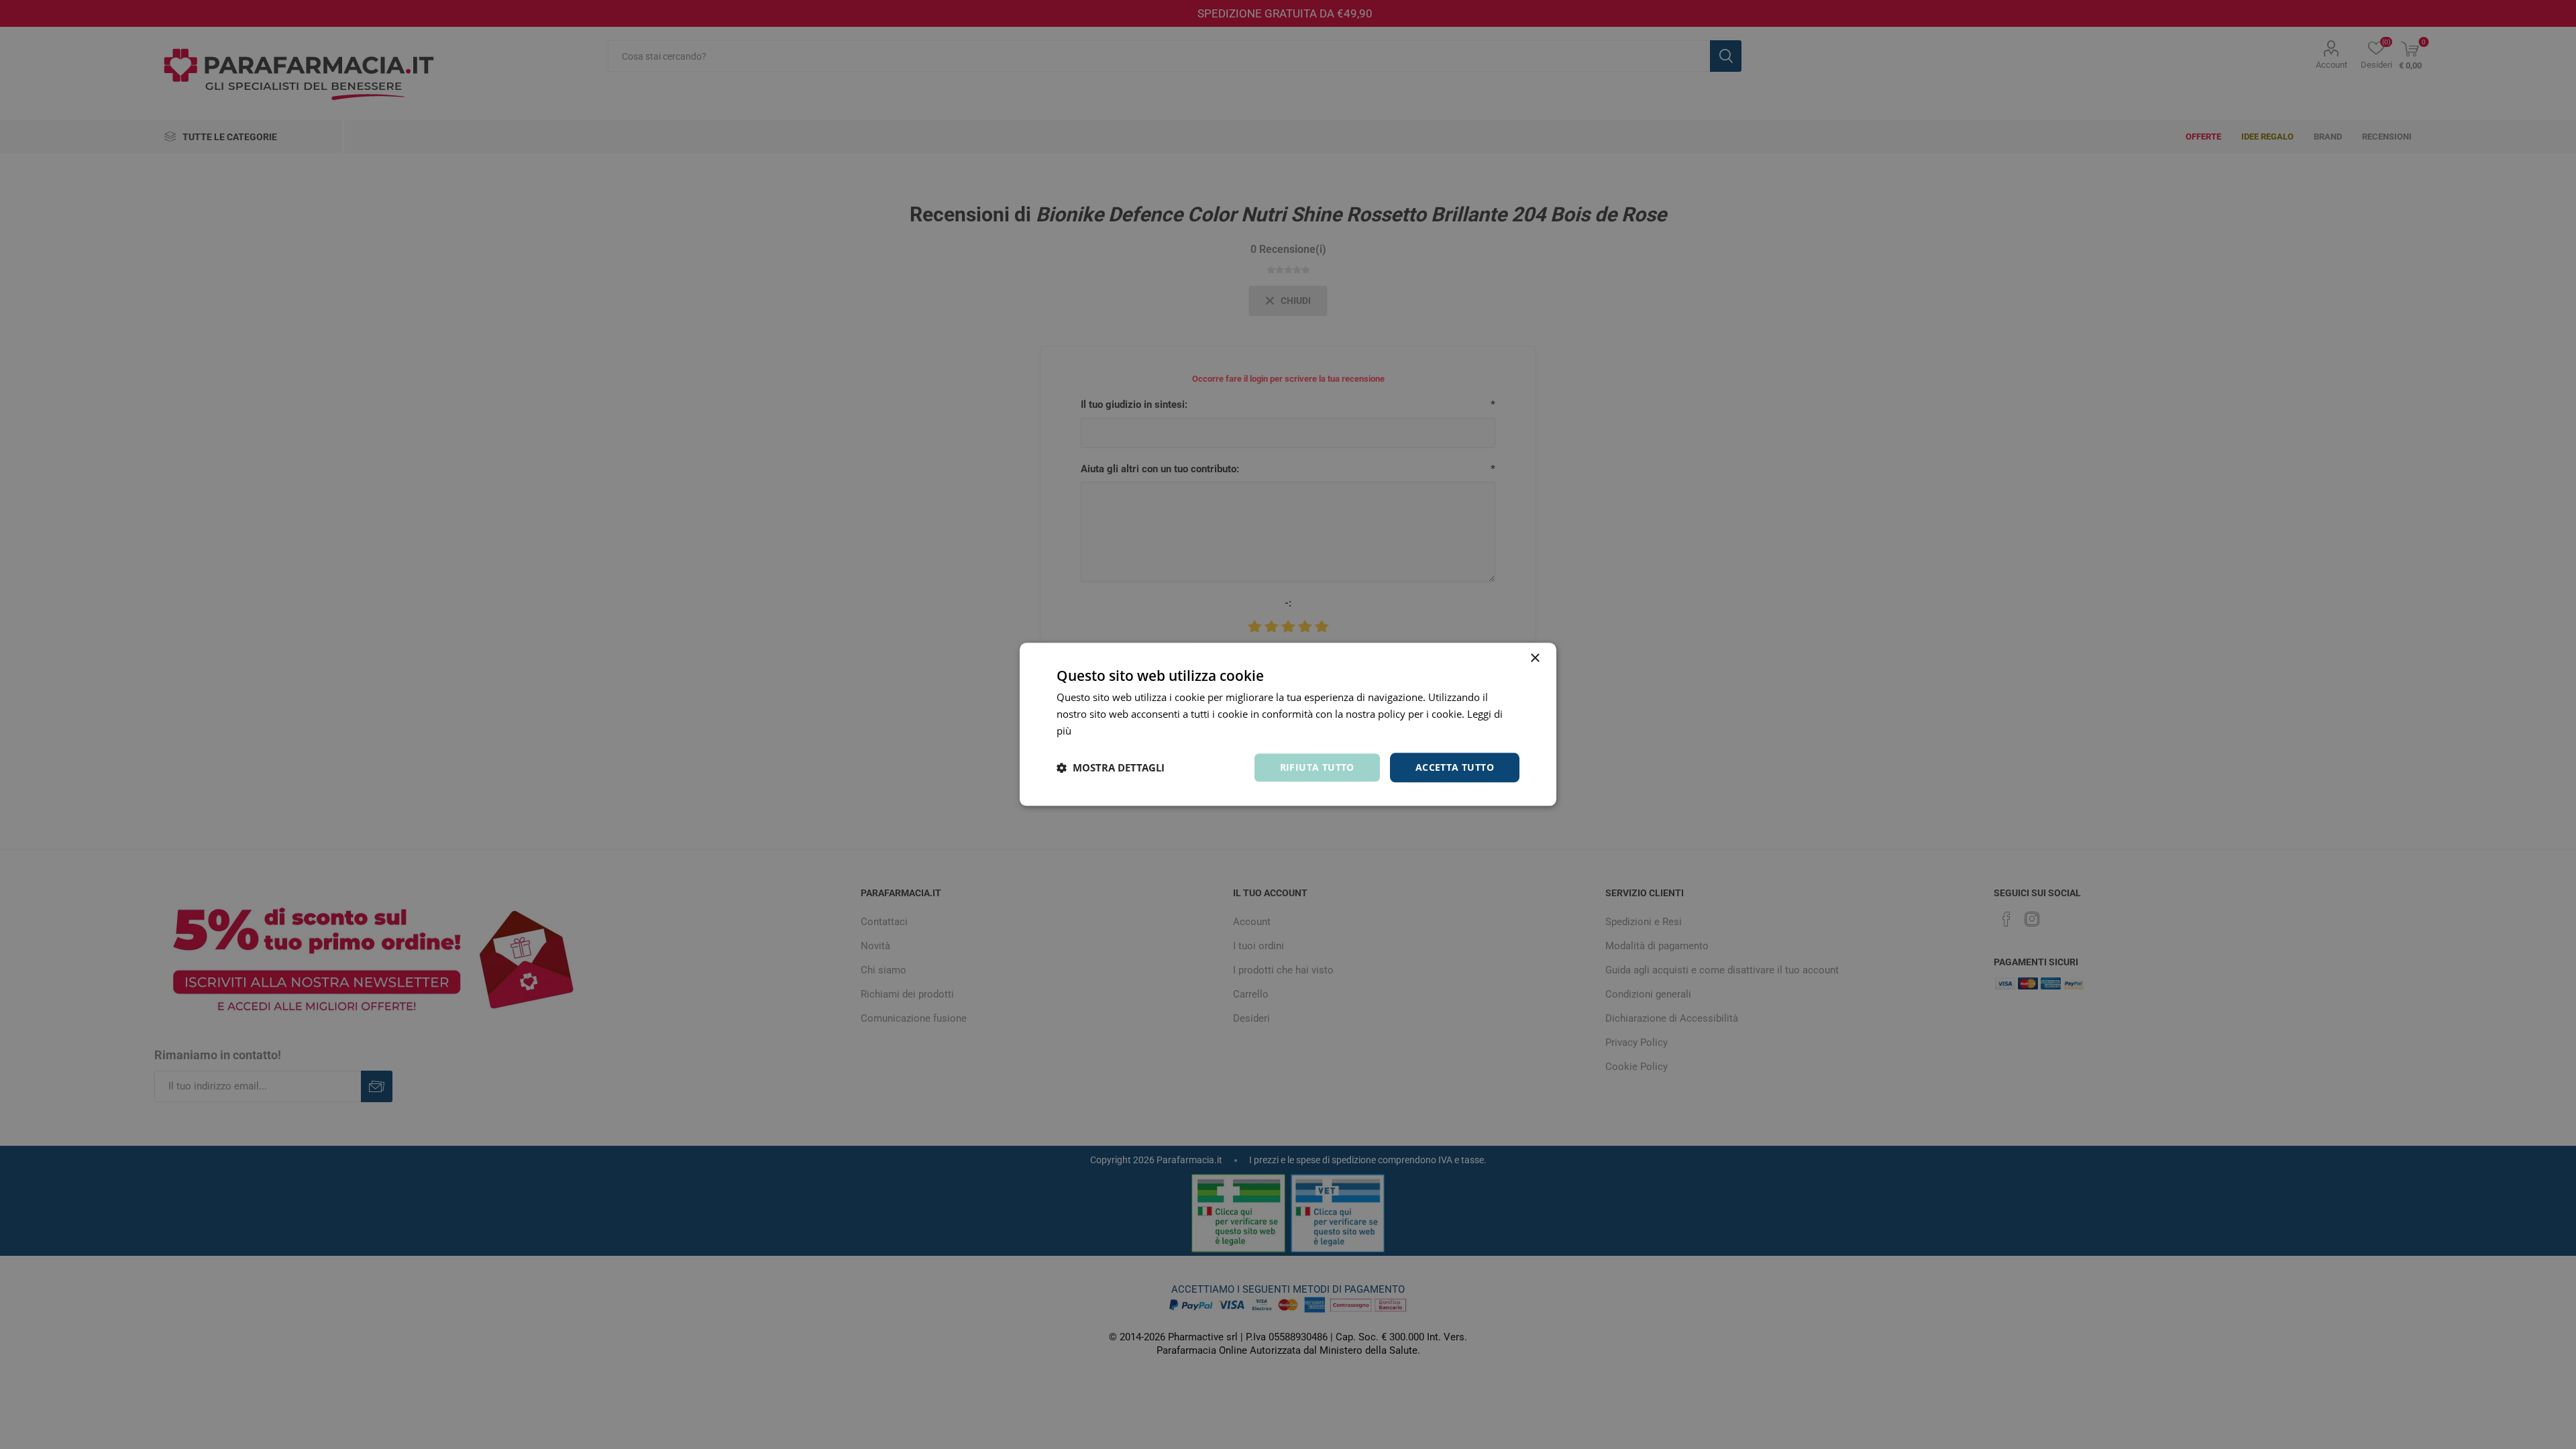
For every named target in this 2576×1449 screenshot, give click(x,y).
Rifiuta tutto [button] (1317, 767)
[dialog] (1288, 724)
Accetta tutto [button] (1455, 767)
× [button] (1535, 658)
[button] (1111, 767)
